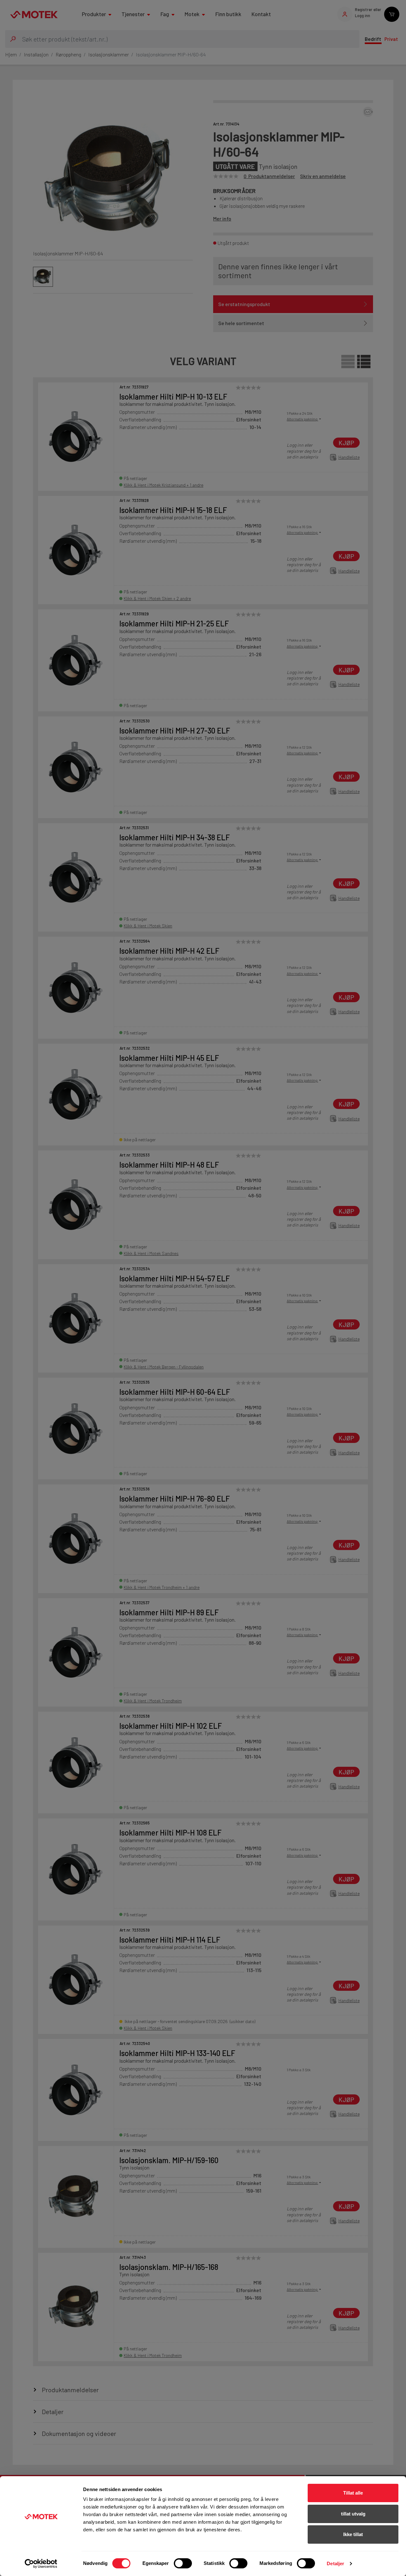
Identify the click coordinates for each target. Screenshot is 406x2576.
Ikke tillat (353, 2534)
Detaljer (335, 2563)
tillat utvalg (353, 2514)
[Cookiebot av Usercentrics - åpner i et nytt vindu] (41, 2564)
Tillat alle (353, 2493)
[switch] (183, 2563)
